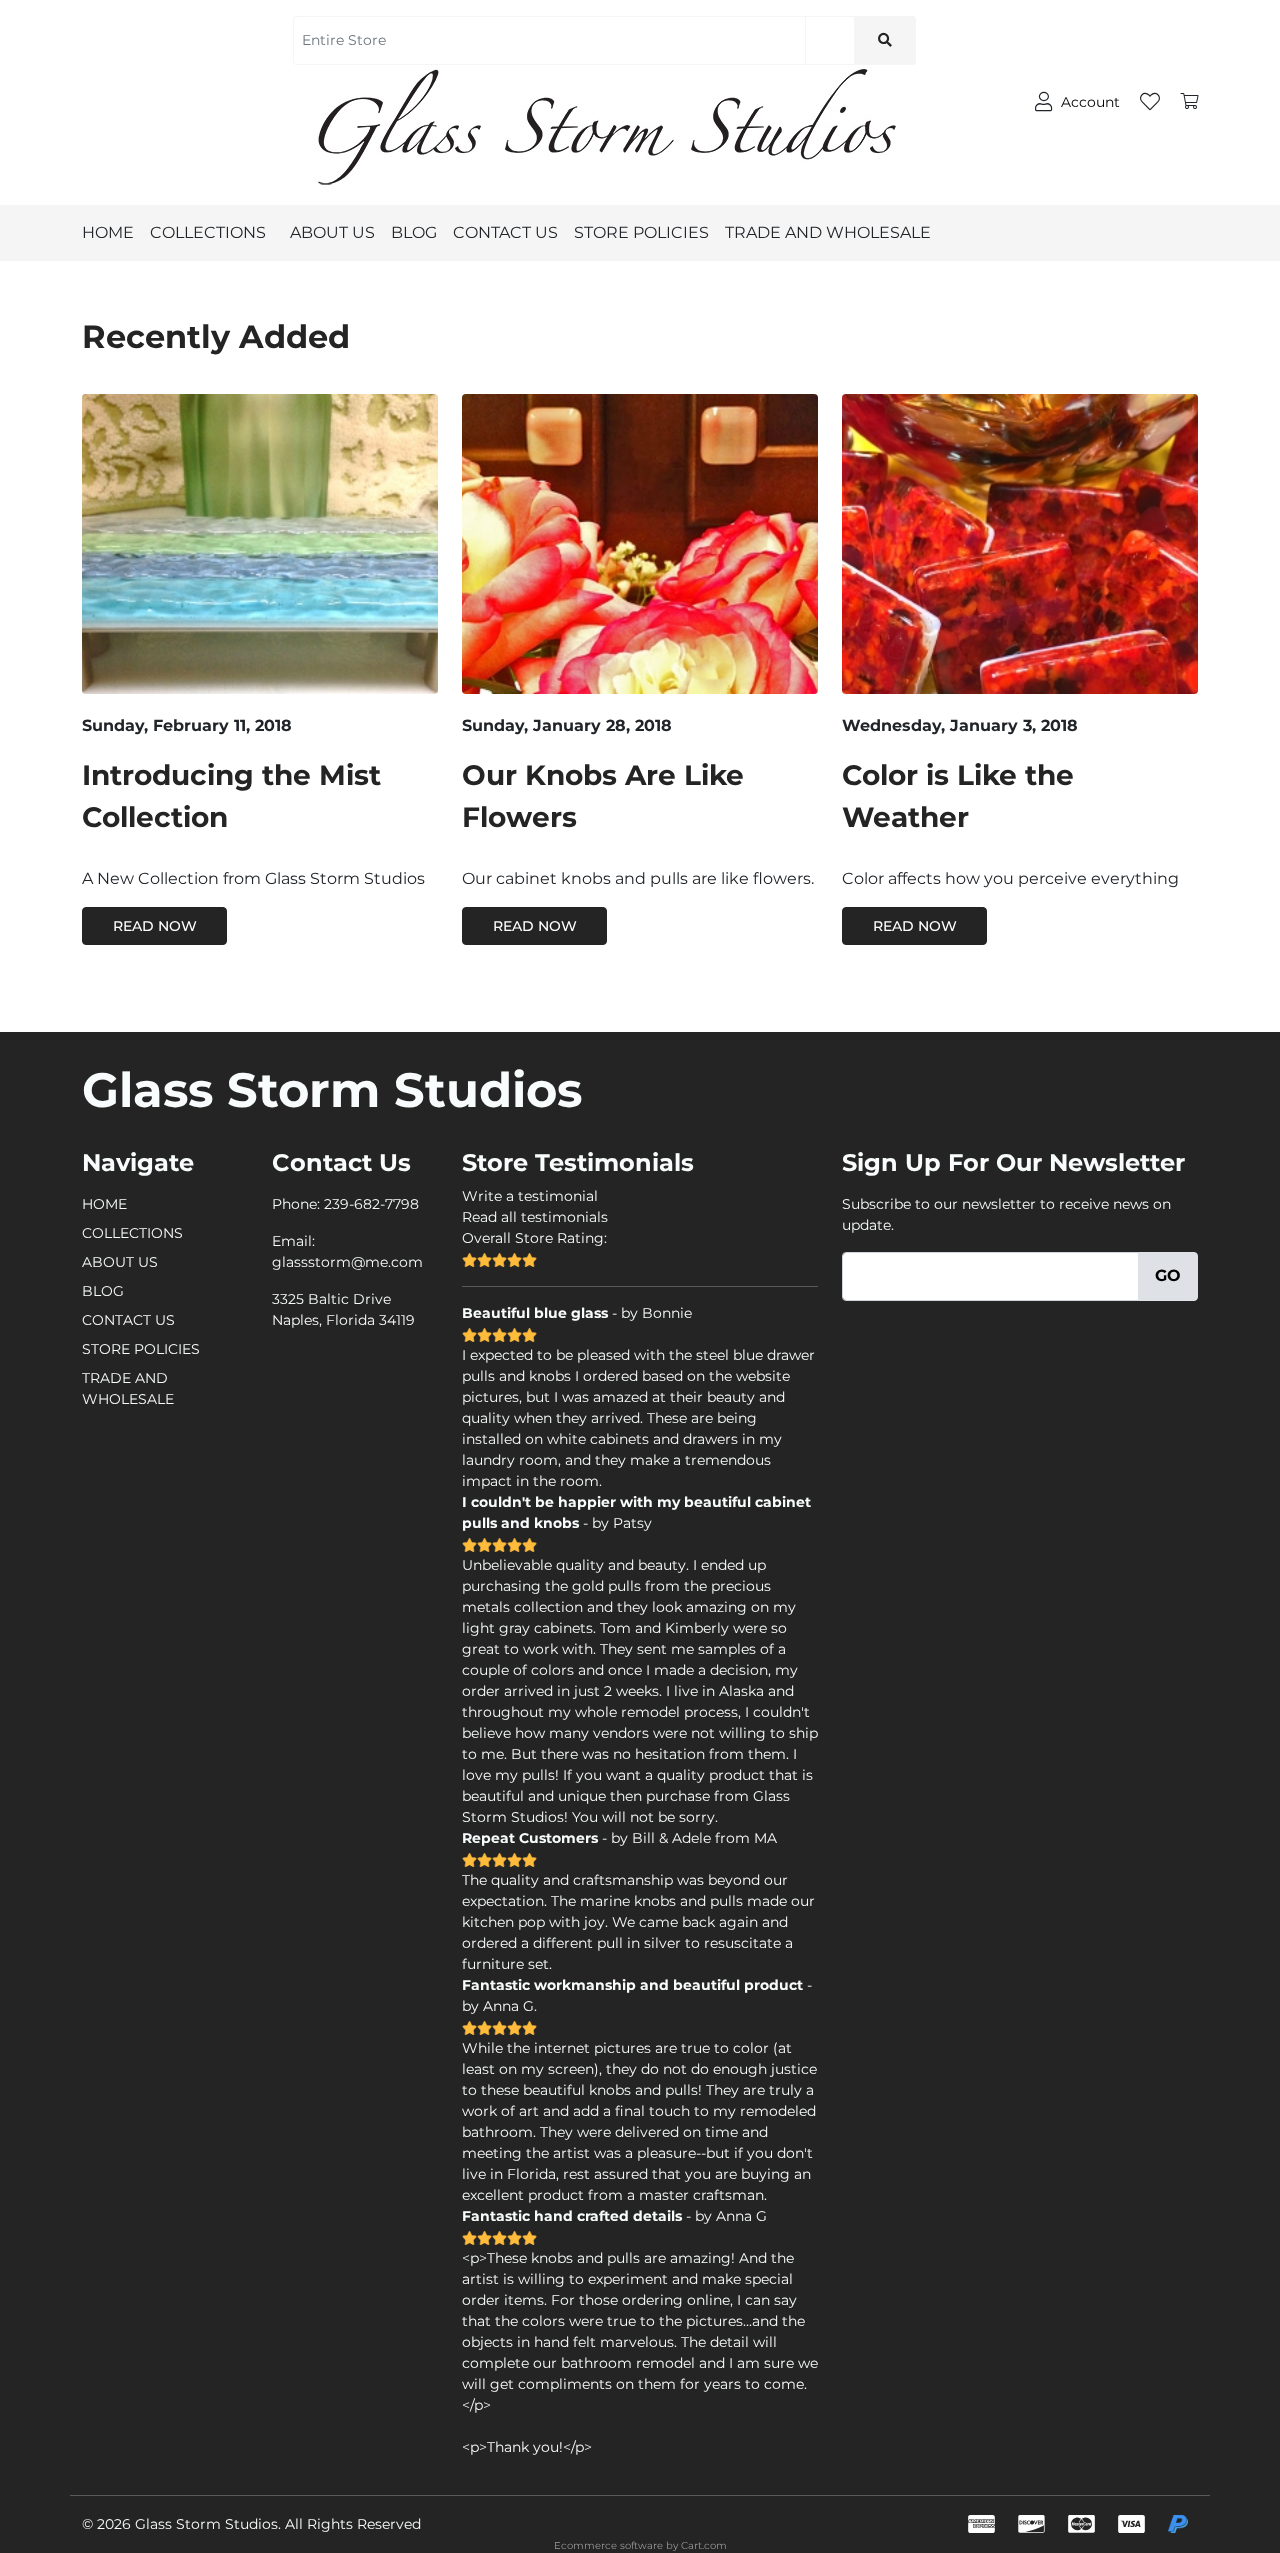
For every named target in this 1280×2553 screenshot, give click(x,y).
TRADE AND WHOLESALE (828, 232)
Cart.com (704, 2545)
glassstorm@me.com (347, 1262)
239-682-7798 (371, 1204)
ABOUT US (332, 232)
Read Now (155, 926)
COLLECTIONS (208, 232)
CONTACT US (505, 232)
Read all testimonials (535, 1217)
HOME (108, 232)
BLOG (414, 232)
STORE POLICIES (641, 232)
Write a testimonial (530, 1196)
